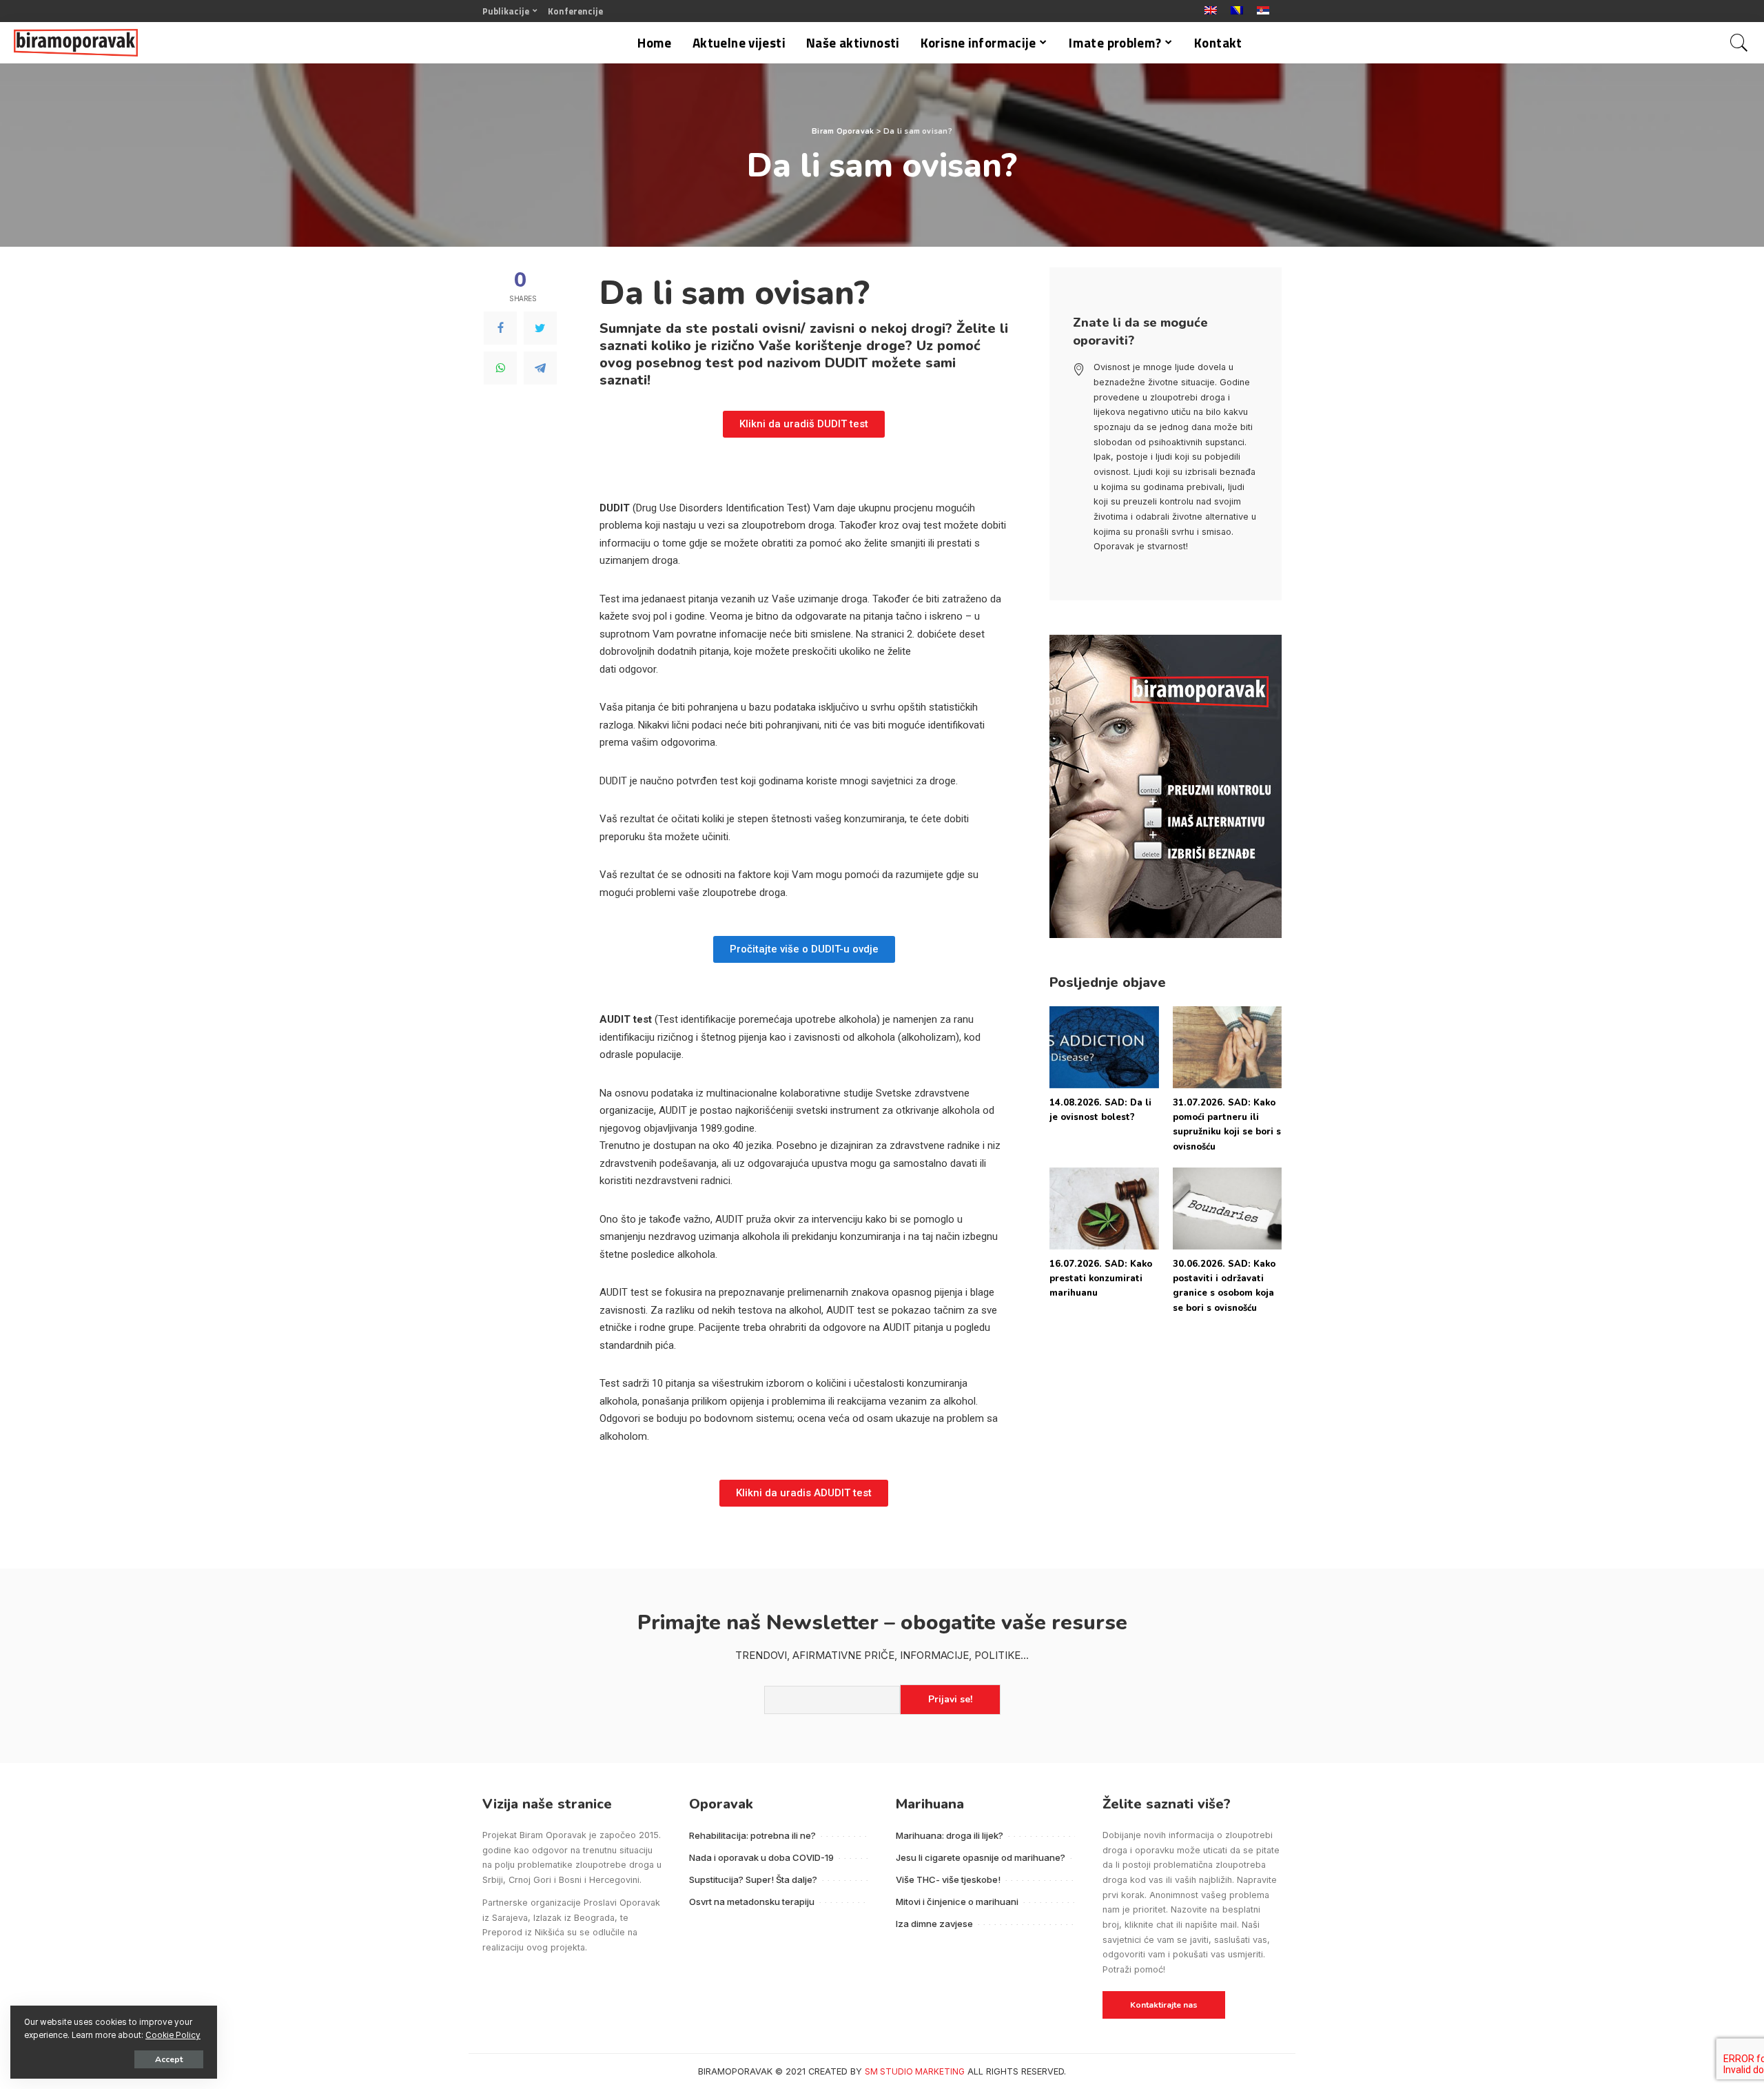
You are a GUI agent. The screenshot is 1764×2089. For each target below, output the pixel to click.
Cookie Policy (173, 2035)
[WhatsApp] (500, 368)
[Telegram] (540, 368)
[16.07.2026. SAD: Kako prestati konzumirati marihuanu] (1104, 1209)
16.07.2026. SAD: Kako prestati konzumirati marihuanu (1101, 1279)
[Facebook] (500, 328)
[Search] (1739, 43)
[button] (804, 424)
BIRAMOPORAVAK (735, 2071)
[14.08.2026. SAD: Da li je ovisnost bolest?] (1104, 1047)
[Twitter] (540, 328)
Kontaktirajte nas (1164, 2005)
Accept (169, 2059)
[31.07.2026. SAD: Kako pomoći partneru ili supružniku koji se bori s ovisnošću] (1227, 1047)
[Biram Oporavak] (76, 43)
